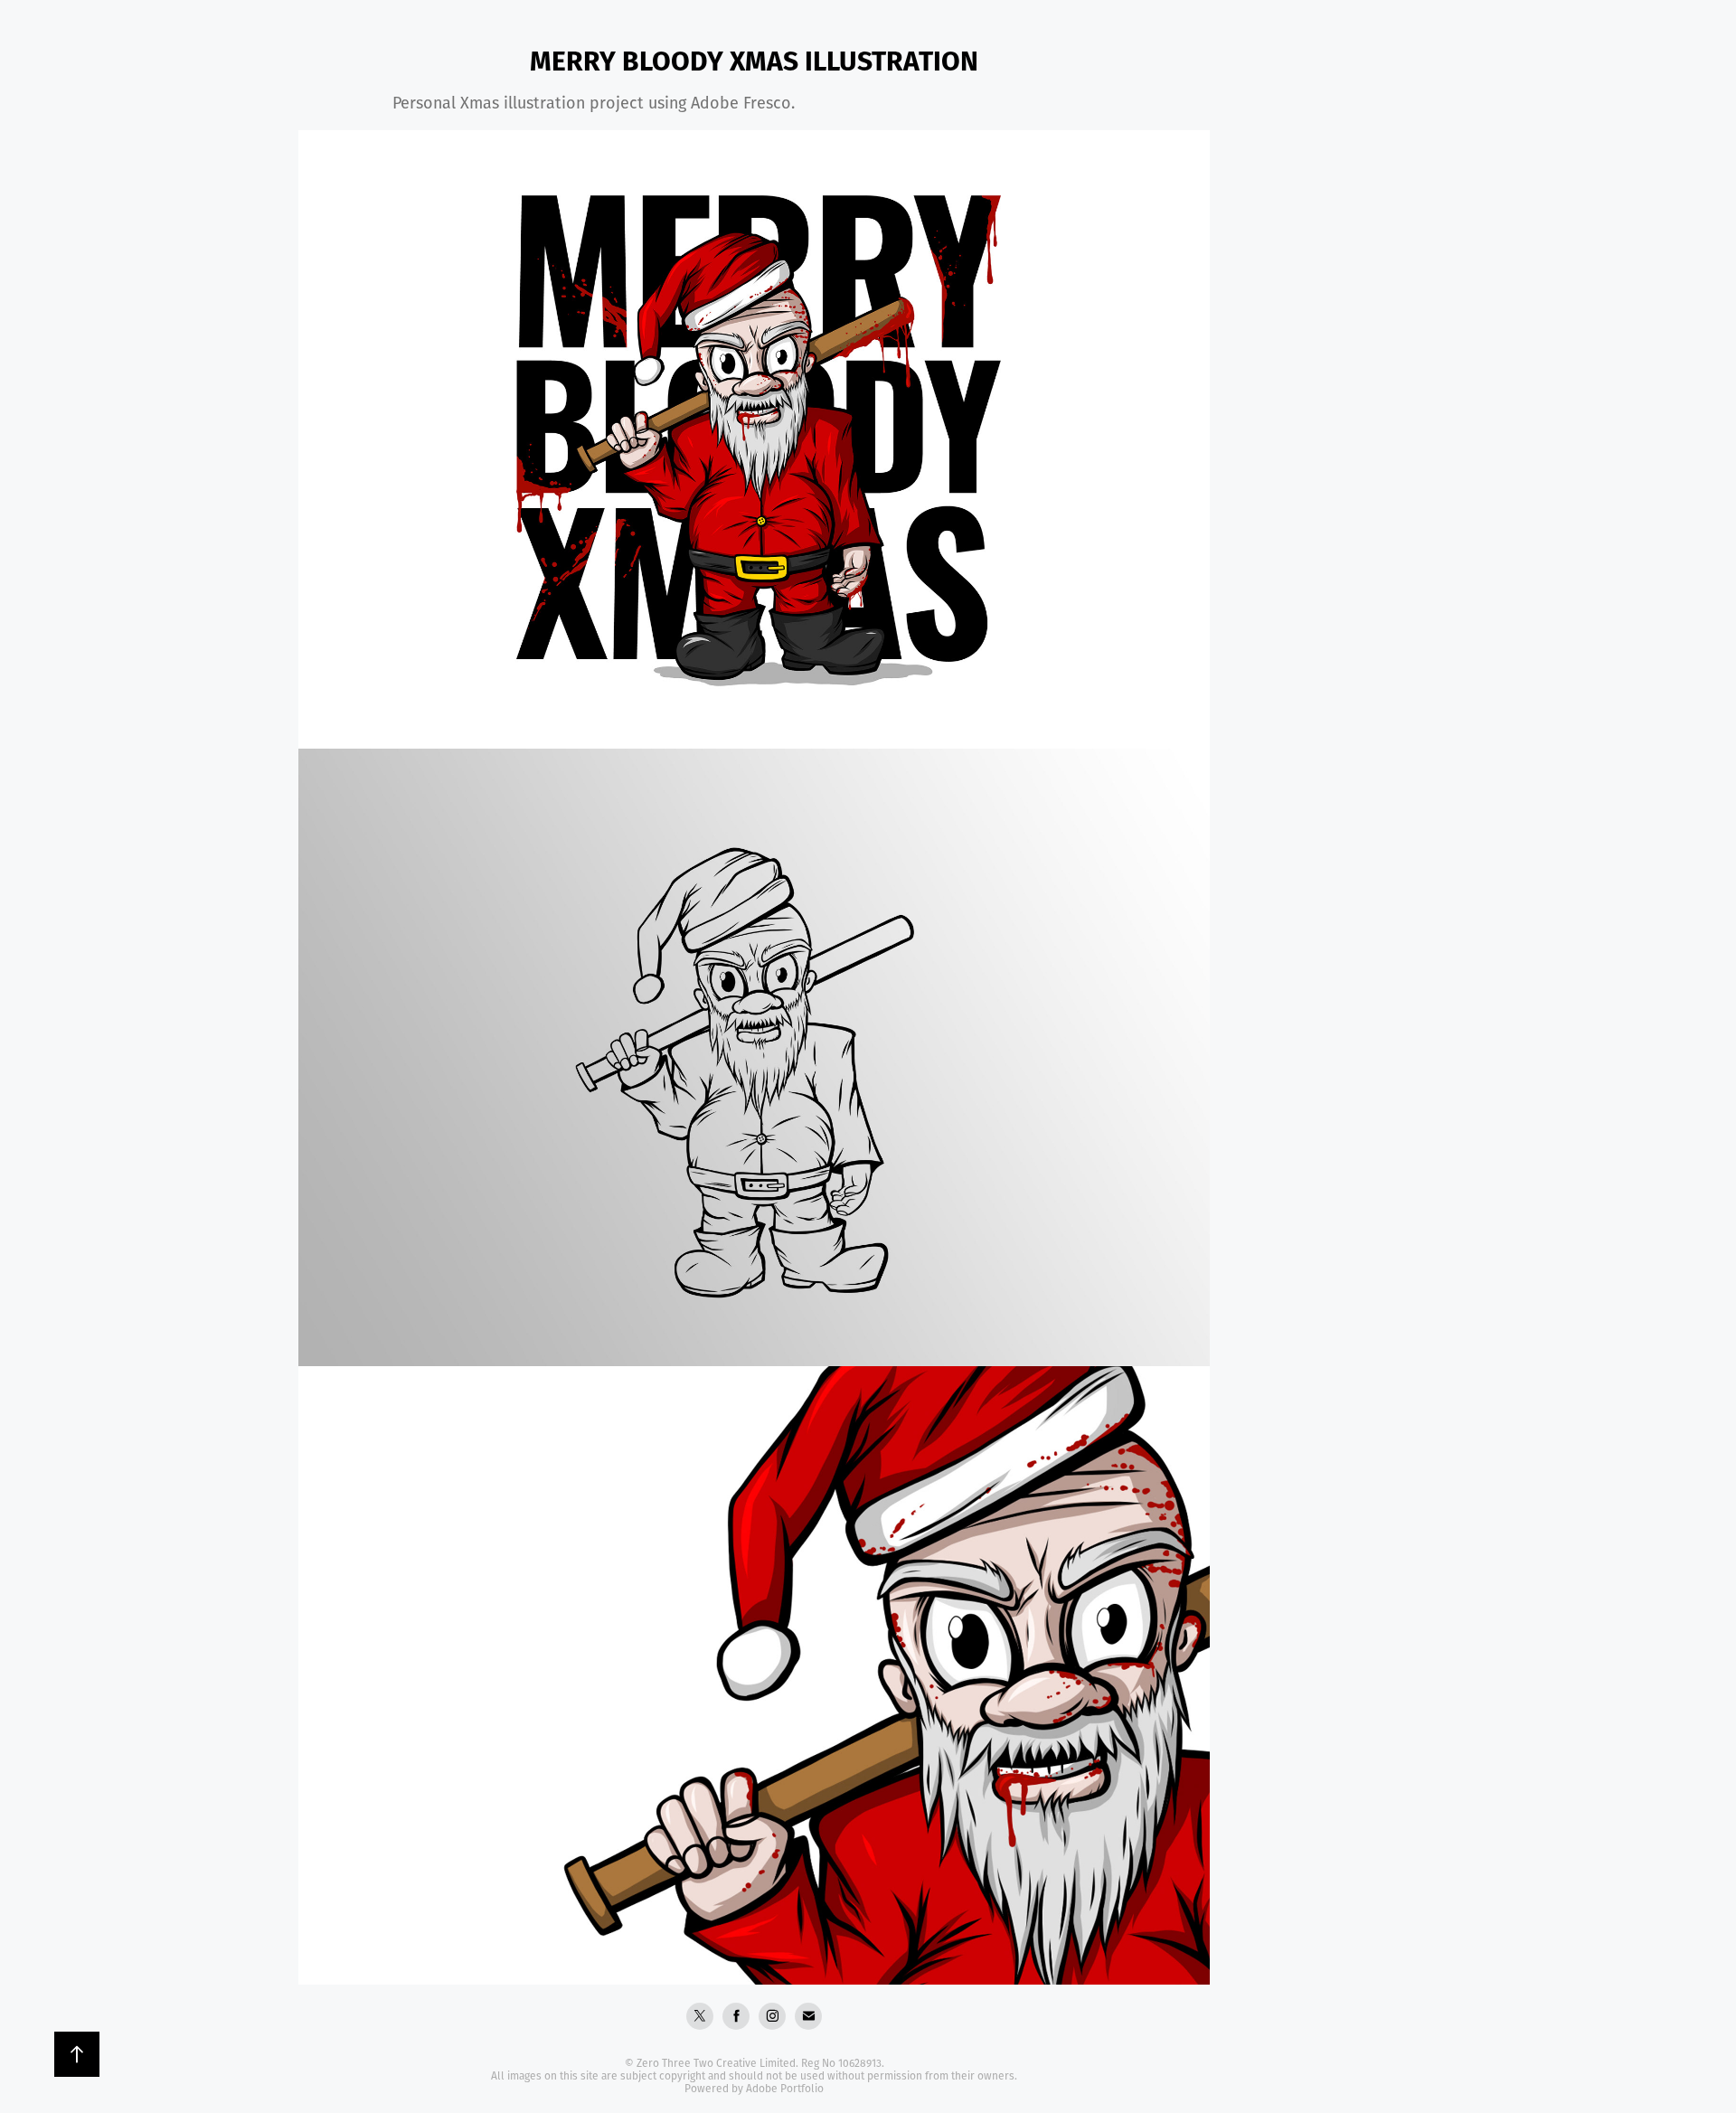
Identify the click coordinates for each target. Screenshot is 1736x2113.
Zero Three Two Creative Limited (716, 2063)
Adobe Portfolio (785, 2088)
